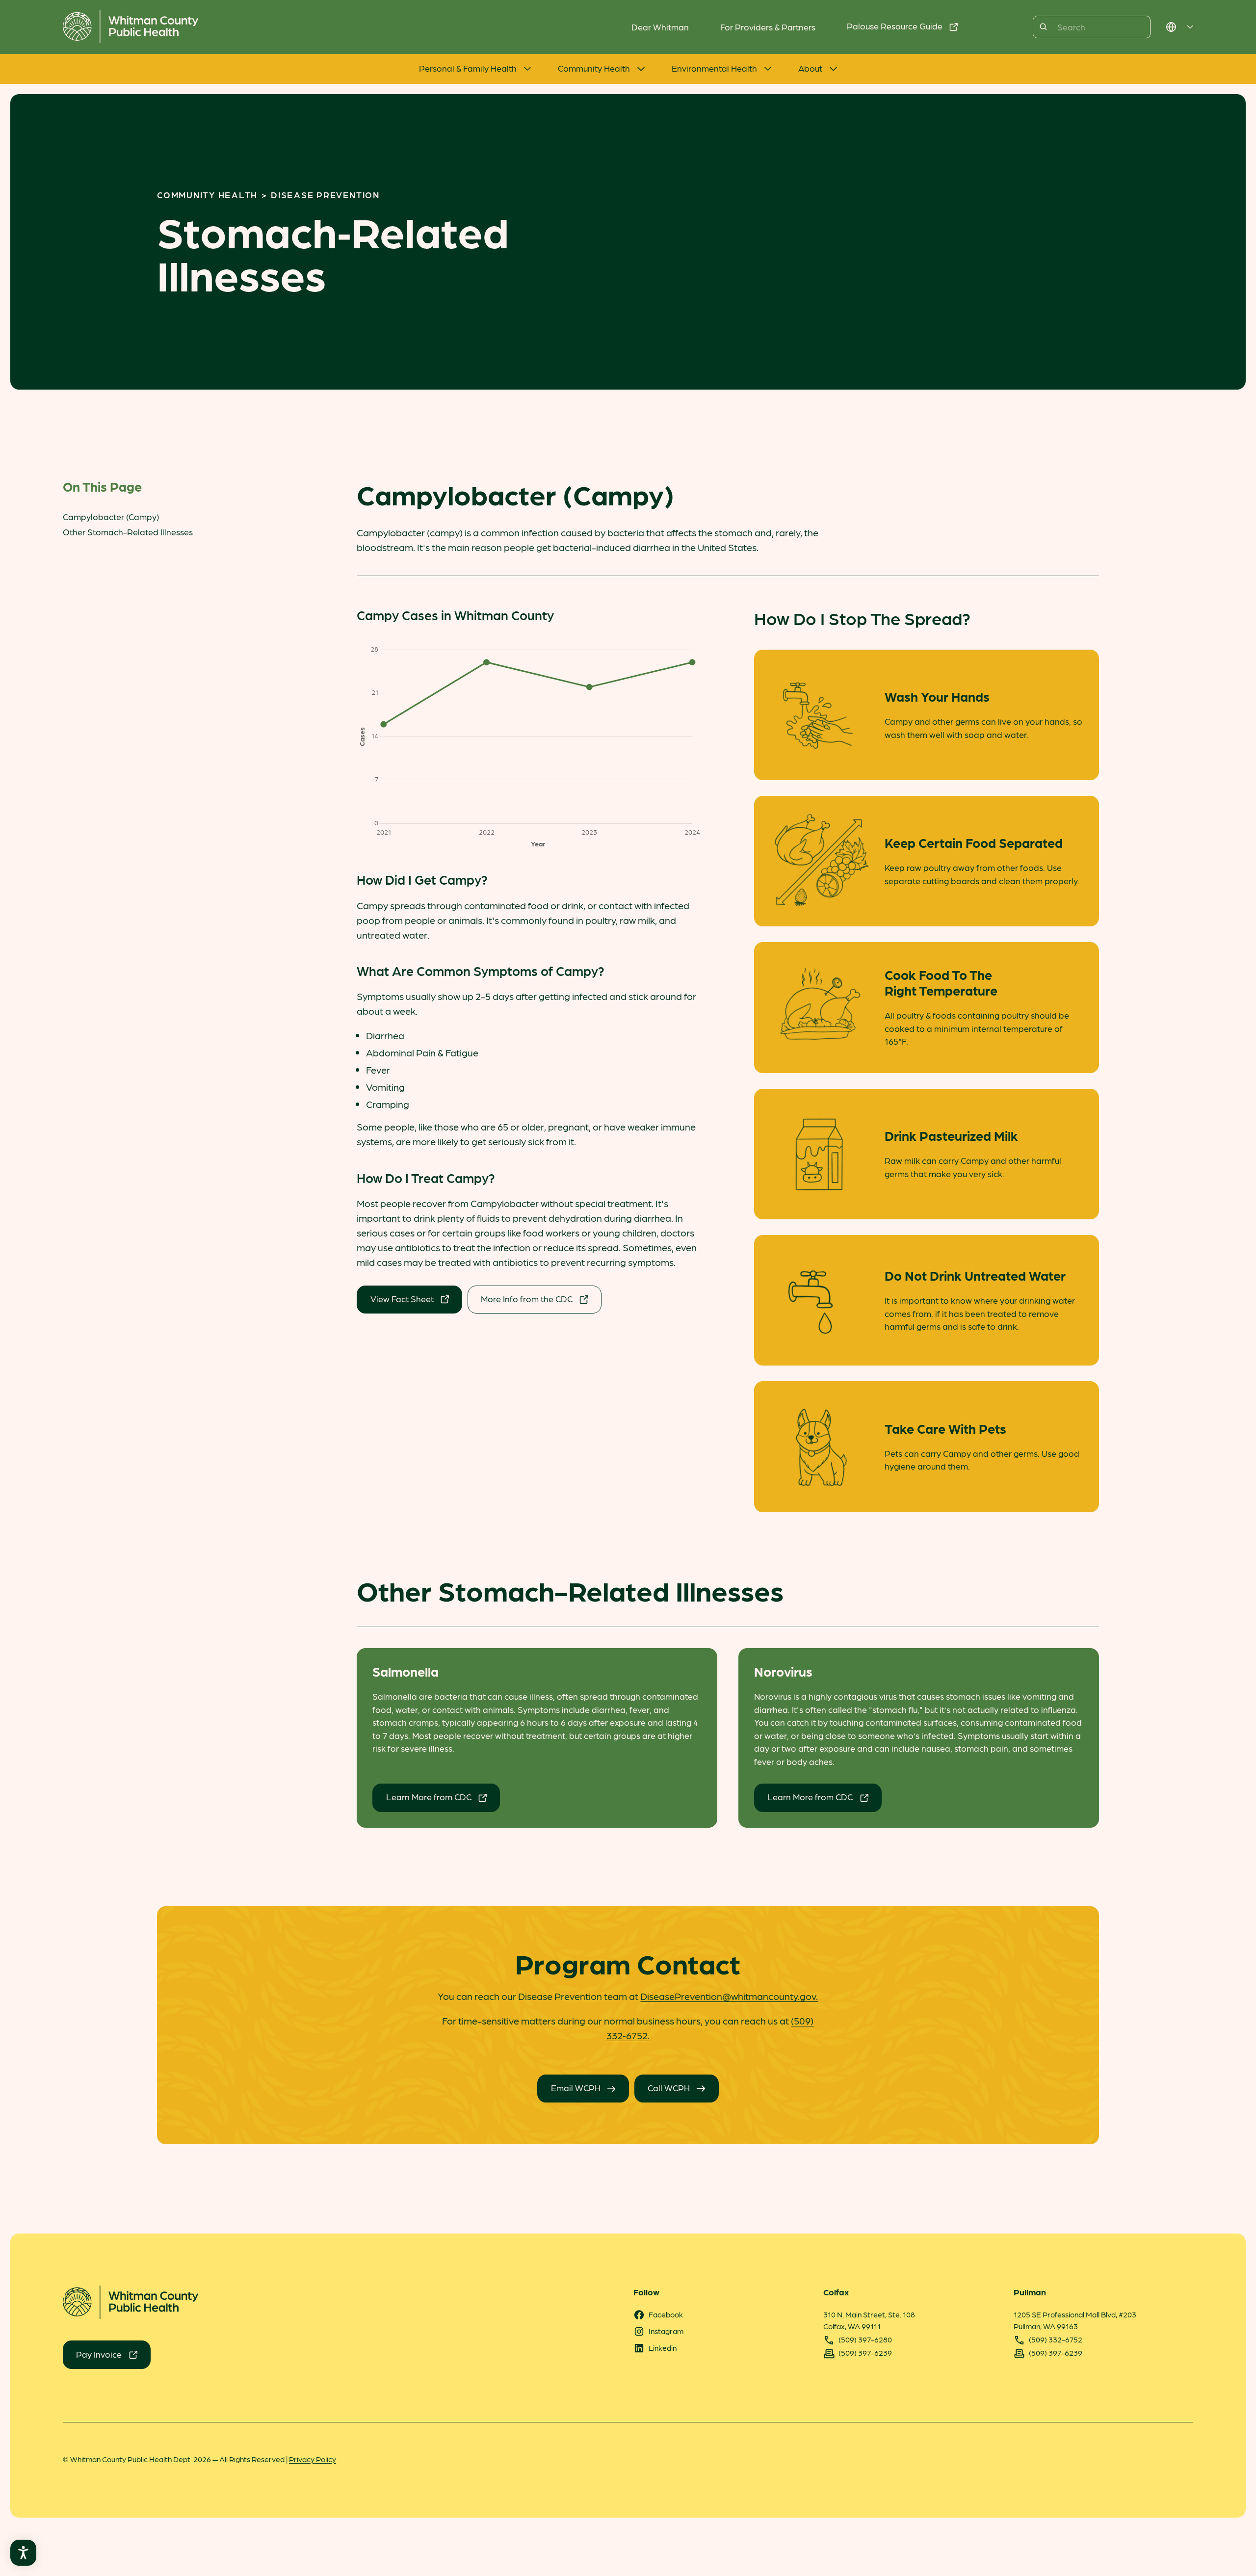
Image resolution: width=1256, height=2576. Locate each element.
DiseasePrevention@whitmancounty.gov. (729, 1996)
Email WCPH (576, 2088)
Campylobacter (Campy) (111, 516)
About (810, 68)
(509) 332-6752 (1056, 2339)
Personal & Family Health (468, 68)
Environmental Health (714, 68)
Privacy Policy (313, 2459)
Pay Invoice (99, 2354)
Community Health (594, 68)
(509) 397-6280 (865, 2339)
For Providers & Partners (768, 27)
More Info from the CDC (527, 1299)
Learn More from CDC (429, 1797)
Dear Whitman (660, 27)
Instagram (666, 2331)
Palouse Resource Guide (895, 26)
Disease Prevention (325, 195)
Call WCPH (669, 2088)
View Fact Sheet (402, 1299)
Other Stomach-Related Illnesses (128, 532)
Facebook (666, 2314)
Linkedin (663, 2348)
